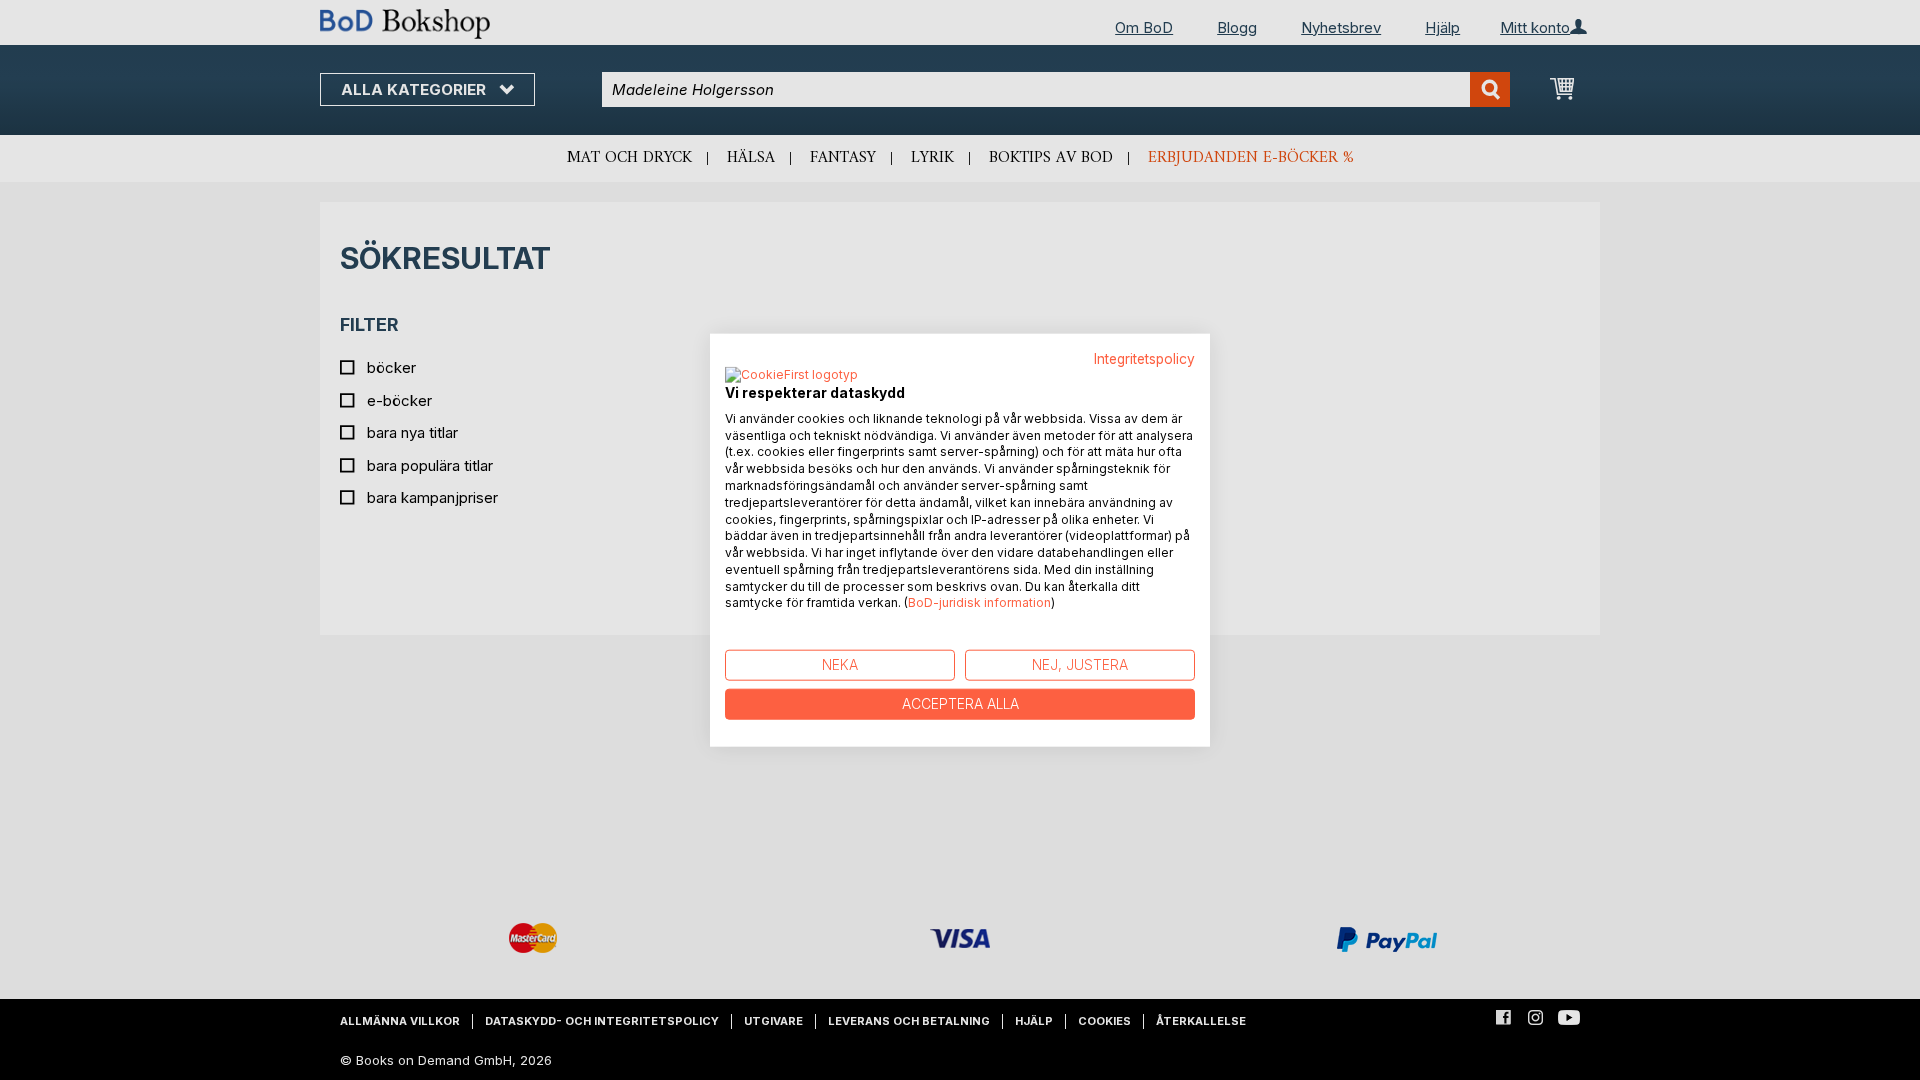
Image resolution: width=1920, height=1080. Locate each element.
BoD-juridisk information (979, 602)
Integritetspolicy (1144, 359)
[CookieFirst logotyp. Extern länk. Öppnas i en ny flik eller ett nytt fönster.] (791, 375)
